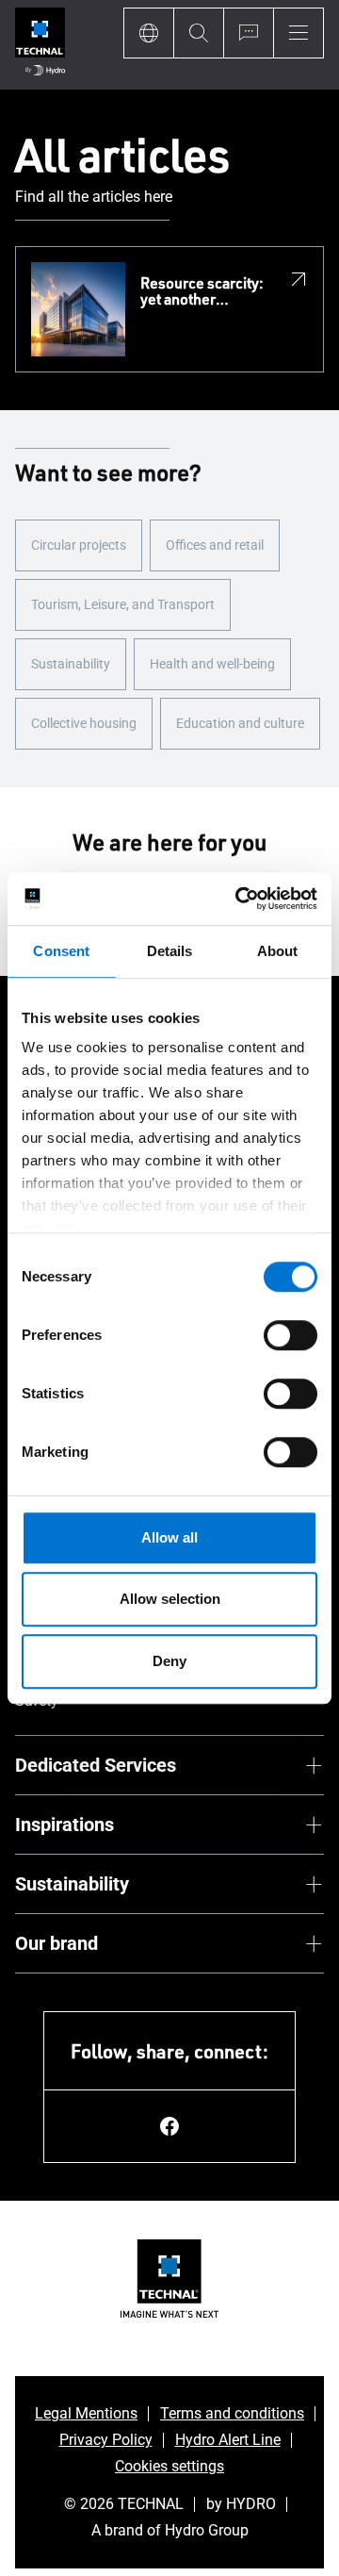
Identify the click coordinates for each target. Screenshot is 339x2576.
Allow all (169, 1537)
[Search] (198, 33)
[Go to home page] (40, 45)
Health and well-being (212, 664)
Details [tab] (170, 951)
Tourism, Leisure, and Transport (123, 604)
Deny (169, 1661)
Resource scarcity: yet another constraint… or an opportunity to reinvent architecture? (202, 292)
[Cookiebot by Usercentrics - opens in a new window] (239, 899)
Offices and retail (215, 545)
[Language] (148, 33)
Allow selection (170, 1599)
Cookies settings (169, 2466)
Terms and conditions (232, 2413)
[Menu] (299, 33)
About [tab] (278, 951)
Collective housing (84, 723)
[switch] (291, 1335)
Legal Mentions (86, 2413)
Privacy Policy (106, 2440)
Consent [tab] (61, 951)
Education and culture (240, 723)
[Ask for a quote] (248, 33)
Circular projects (79, 545)
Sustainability (71, 664)
